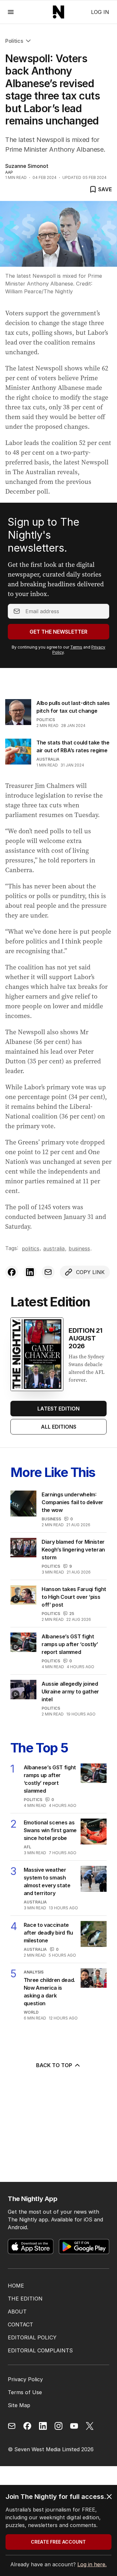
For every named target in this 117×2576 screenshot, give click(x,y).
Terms (76, 647)
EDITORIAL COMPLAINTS (40, 2350)
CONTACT (20, 2324)
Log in (100, 12)
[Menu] (11, 12)
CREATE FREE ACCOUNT (58, 2542)
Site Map (19, 2405)
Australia (48, 759)
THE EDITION (25, 2299)
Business (79, 1248)
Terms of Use (25, 2392)
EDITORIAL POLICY (32, 2337)
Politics (14, 41)
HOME (16, 2286)
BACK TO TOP (54, 2065)
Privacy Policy (25, 2379)
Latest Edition (58, 1409)
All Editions (59, 1427)
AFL (27, 1847)
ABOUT (17, 2312)
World (31, 2012)
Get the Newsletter (58, 632)
